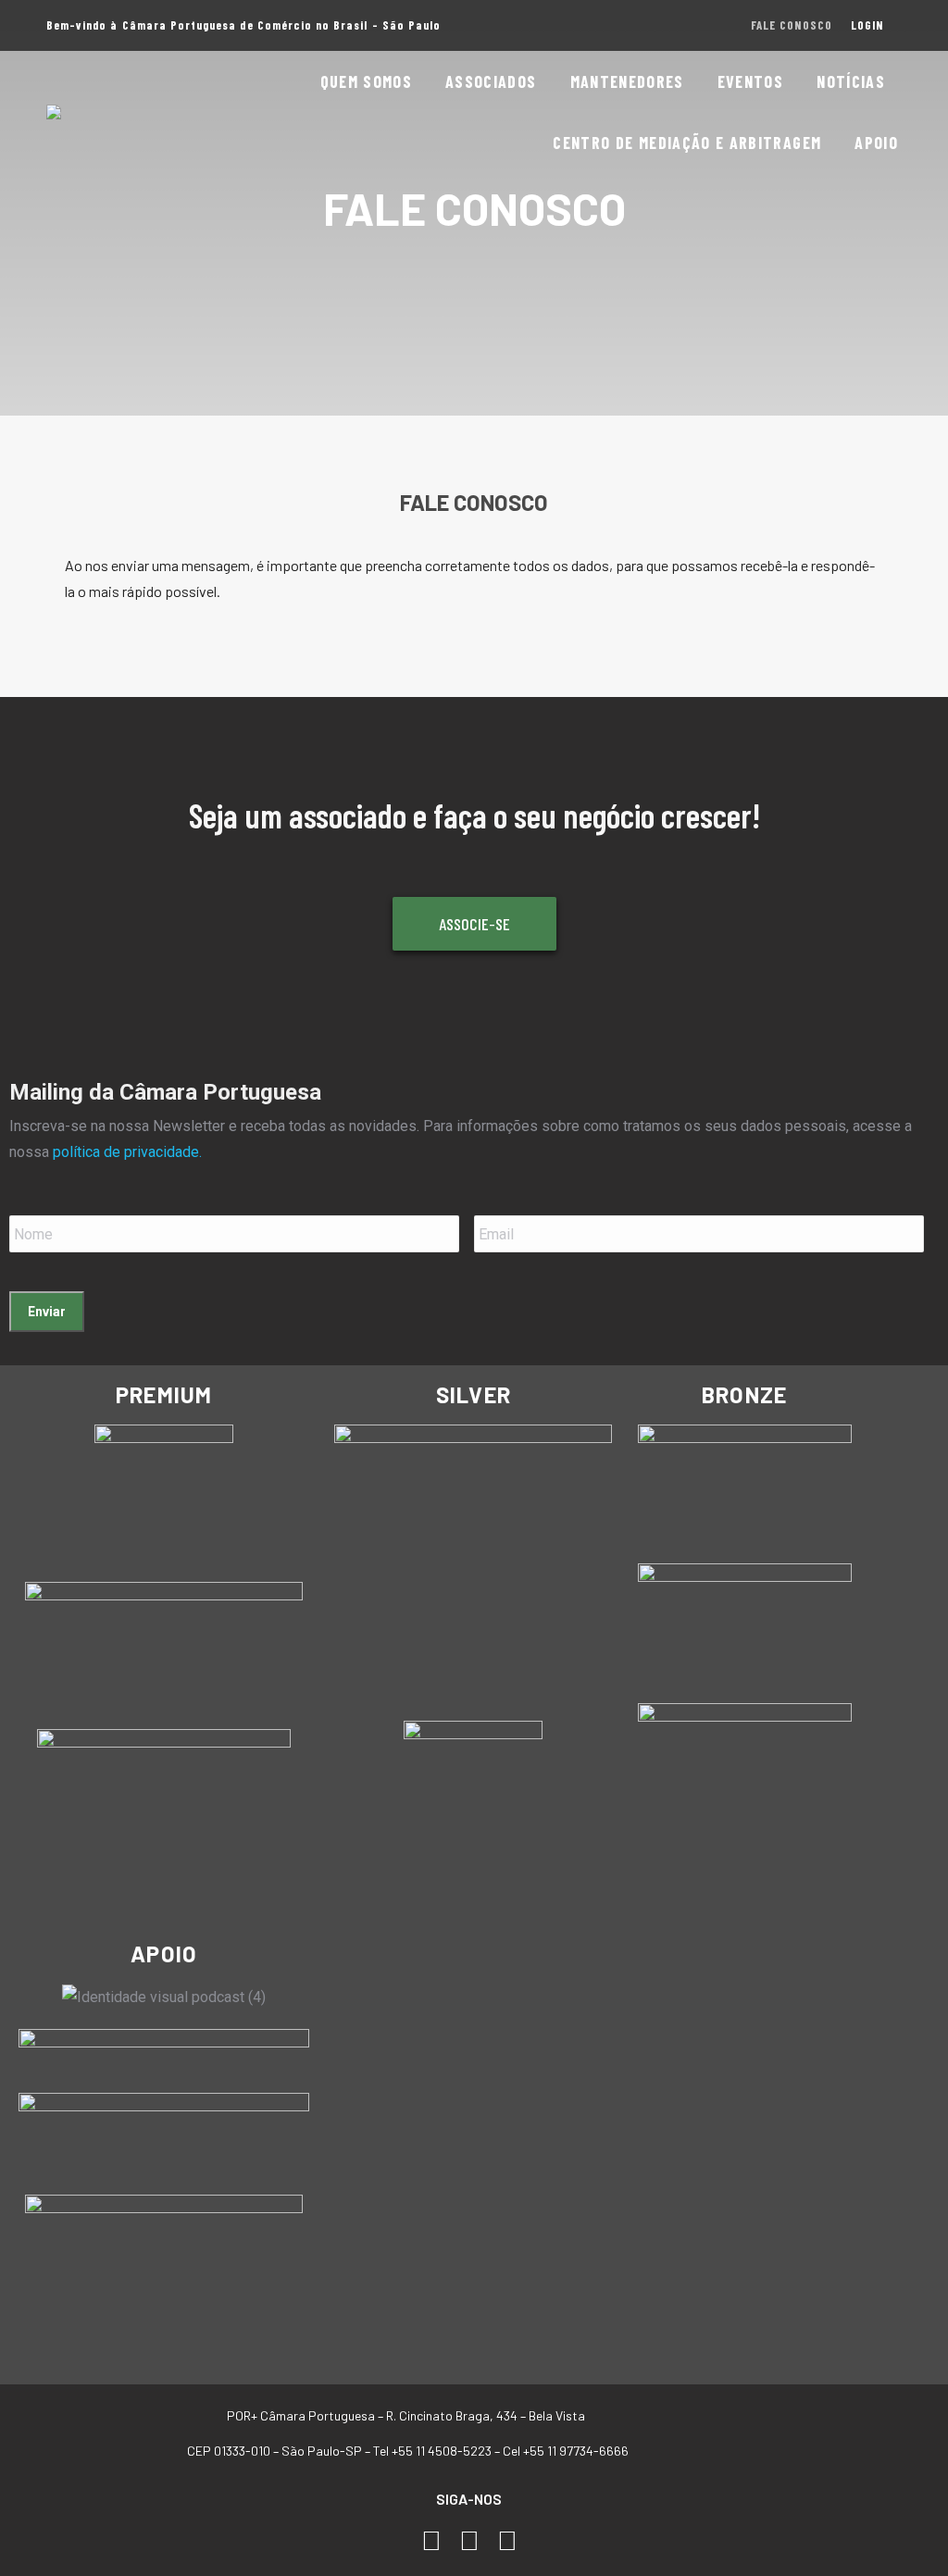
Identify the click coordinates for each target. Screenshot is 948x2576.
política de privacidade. (127, 1152)
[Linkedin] (507, 2541)
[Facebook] (432, 2541)
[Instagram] (470, 2541)
